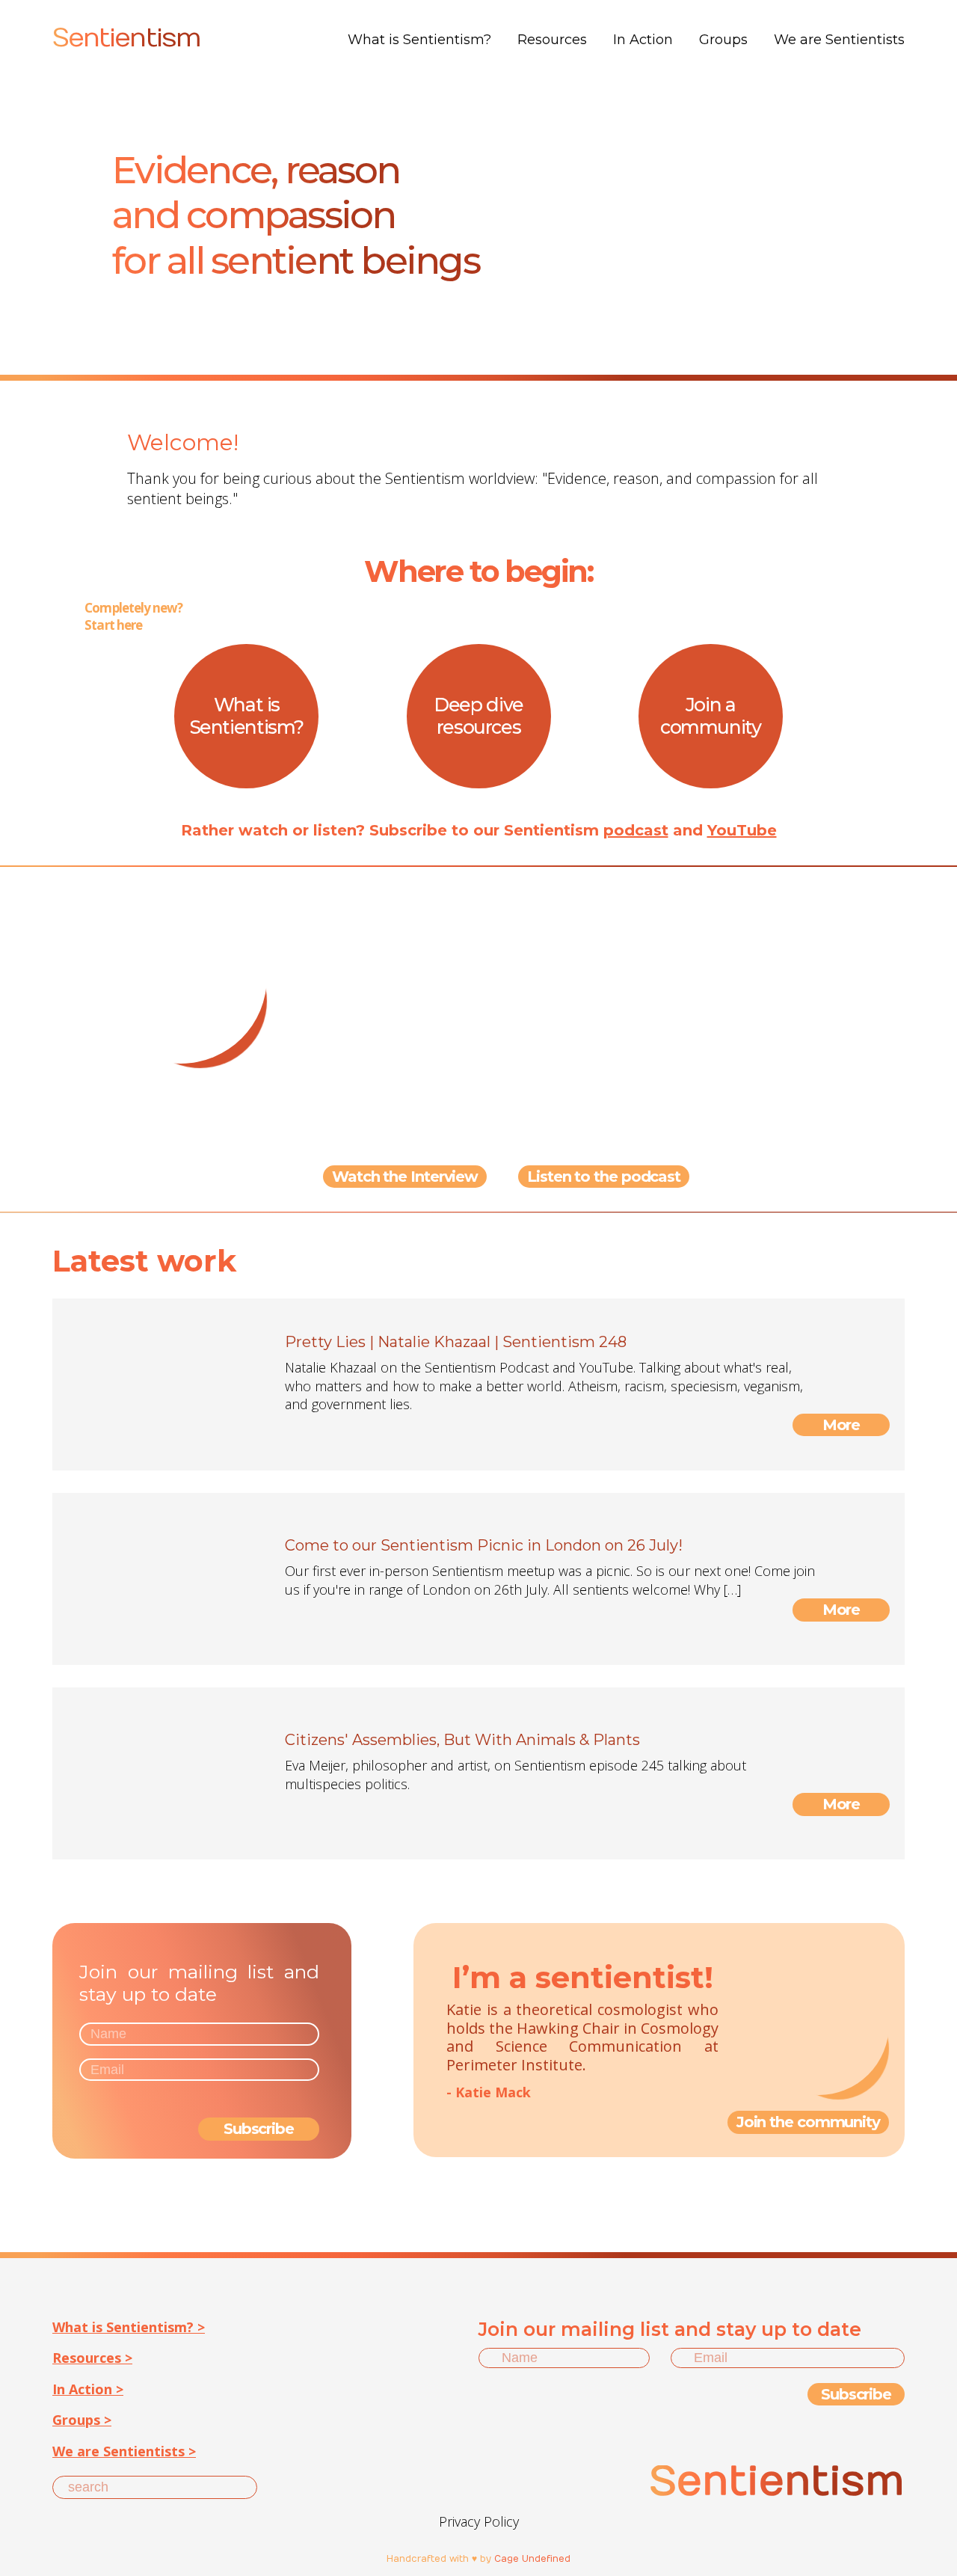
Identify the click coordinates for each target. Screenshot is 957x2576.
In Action (643, 40)
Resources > (92, 2358)
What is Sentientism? (419, 40)
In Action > (88, 2389)
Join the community (808, 2122)
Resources (552, 40)
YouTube (742, 830)
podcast (636, 830)
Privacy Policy (479, 2521)
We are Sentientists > (124, 2451)
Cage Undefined (532, 2559)
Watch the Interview (405, 1177)
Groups (723, 40)
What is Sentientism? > (129, 2327)
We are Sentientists (839, 40)
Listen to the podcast (604, 1177)
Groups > (82, 2420)
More (841, 1425)
